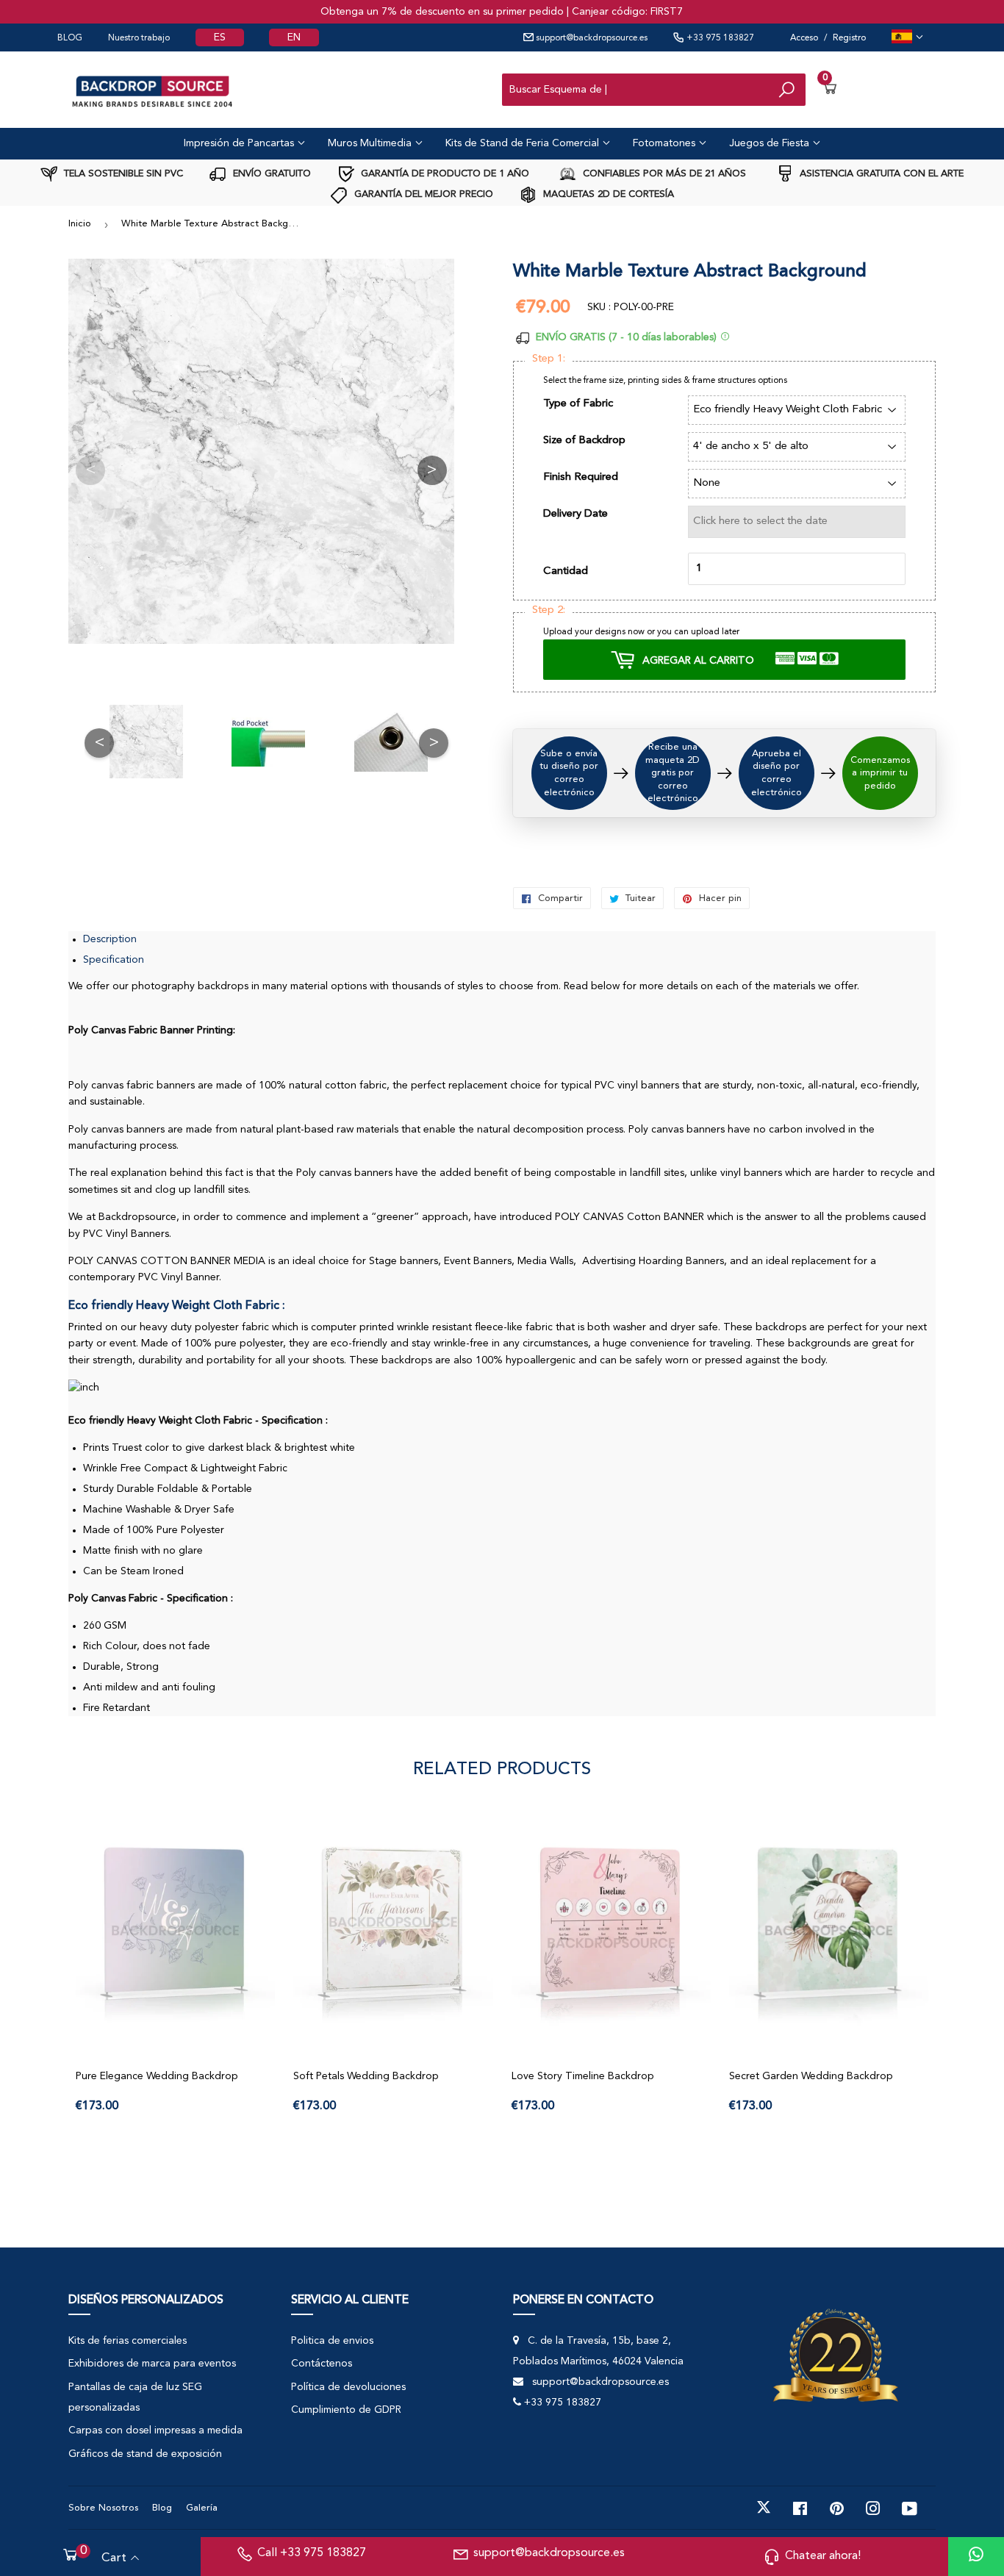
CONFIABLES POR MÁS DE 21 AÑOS (663, 174)
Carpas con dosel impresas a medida (155, 2430)
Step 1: (549, 359)
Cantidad (566, 571)
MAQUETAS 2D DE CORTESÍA (607, 194)
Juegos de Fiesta (771, 143)
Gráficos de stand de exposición (145, 2454)
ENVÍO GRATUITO (270, 174)
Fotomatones (666, 143)
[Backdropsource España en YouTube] (910, 2508)
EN (294, 37)
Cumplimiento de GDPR (346, 2410)
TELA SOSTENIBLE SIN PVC (122, 174)
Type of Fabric (578, 404)
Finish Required (581, 477)
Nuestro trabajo (139, 38)
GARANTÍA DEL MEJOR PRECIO (422, 194)
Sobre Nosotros (103, 2508)
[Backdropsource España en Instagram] (873, 2508)
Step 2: (549, 610)
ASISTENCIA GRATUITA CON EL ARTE (880, 174)
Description (110, 939)
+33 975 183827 (719, 38)
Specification (114, 960)
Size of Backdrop (584, 441)
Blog (162, 2508)
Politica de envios (332, 2341)
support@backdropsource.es (591, 38)
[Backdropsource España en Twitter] (764, 2508)
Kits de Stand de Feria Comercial (524, 143)
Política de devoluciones (348, 2387)
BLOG (70, 38)
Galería (202, 2508)
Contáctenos (322, 2364)
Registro (849, 38)
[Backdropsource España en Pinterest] (837, 2508)
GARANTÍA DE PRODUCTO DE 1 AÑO (444, 174)
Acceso (804, 38)
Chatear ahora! (823, 2556)
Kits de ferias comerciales (128, 2341)
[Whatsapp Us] (976, 2557)
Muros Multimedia (371, 143)
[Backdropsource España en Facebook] (800, 2508)
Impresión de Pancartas (240, 143)
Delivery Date (575, 514)
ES (220, 37)
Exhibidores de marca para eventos (152, 2364)
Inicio (80, 224)
